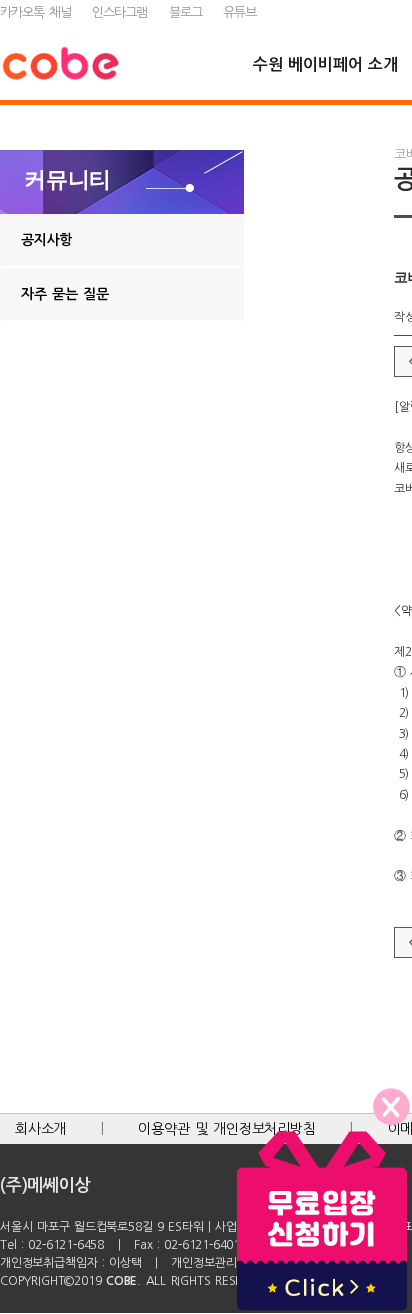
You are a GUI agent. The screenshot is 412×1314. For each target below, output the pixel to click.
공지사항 (46, 240)
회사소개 (40, 1129)
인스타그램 (119, 12)
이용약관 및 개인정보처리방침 (227, 1129)
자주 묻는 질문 (65, 294)
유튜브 (239, 12)
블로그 (185, 12)
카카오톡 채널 (35, 12)
